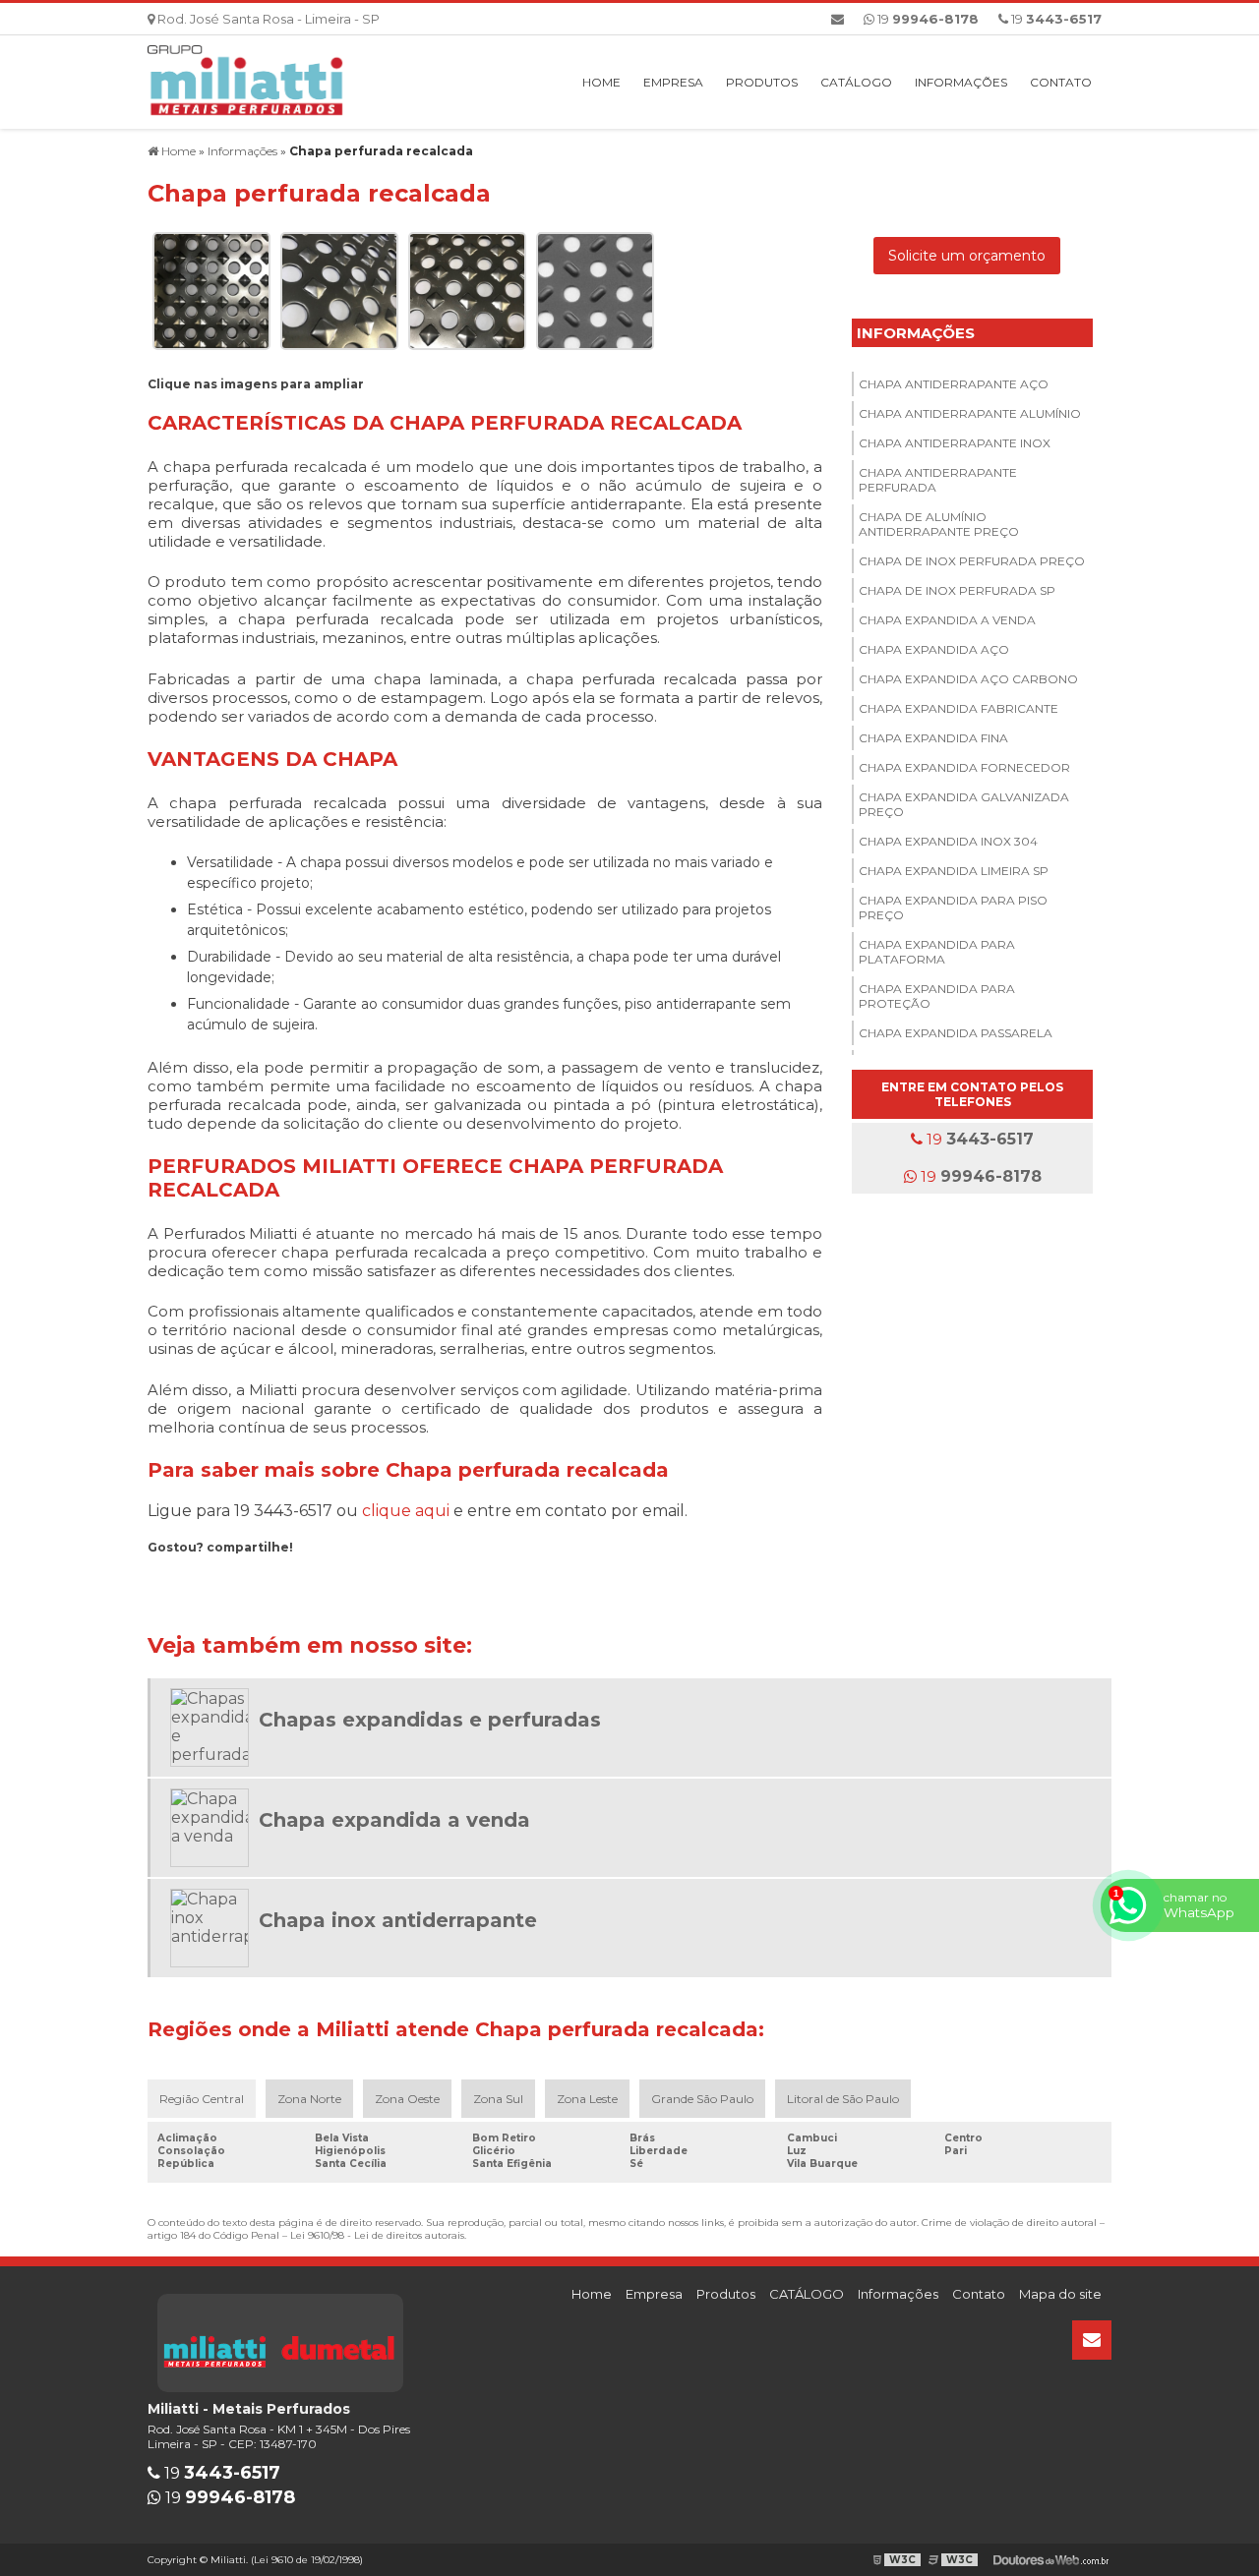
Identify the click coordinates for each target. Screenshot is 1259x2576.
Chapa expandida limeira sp (954, 871)
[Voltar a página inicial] (246, 80)
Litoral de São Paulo (843, 2099)
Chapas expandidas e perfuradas (430, 1720)
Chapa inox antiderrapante (398, 1920)
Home (601, 82)
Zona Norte (309, 2099)
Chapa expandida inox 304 (948, 841)
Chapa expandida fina (933, 738)
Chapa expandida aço (934, 649)
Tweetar (184, 1575)
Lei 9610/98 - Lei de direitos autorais (377, 2235)
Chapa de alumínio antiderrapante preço (939, 524)
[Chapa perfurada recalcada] (211, 290)
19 (1055, 19)
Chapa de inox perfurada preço (972, 561)
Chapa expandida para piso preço (953, 907)
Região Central (202, 2099)
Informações (961, 82)
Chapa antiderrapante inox (955, 443)
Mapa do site (1060, 2294)
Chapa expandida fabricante (959, 708)
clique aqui (406, 1511)
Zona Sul (498, 2099)
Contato (1061, 82)
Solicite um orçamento (967, 256)
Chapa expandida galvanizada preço (964, 804)
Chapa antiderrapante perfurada (938, 480)
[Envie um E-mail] (838, 19)
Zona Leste (587, 2099)
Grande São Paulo (702, 2099)
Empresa (673, 82)
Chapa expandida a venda (947, 620)
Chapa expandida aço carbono (968, 679)
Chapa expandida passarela (956, 1033)
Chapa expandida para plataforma (937, 952)
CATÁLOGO (856, 82)
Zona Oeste (407, 2099)
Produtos (762, 82)
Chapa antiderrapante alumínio (970, 413)
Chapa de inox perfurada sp (957, 590)
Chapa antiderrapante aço (954, 384)
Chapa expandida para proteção (937, 996)
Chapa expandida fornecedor (964, 767)
